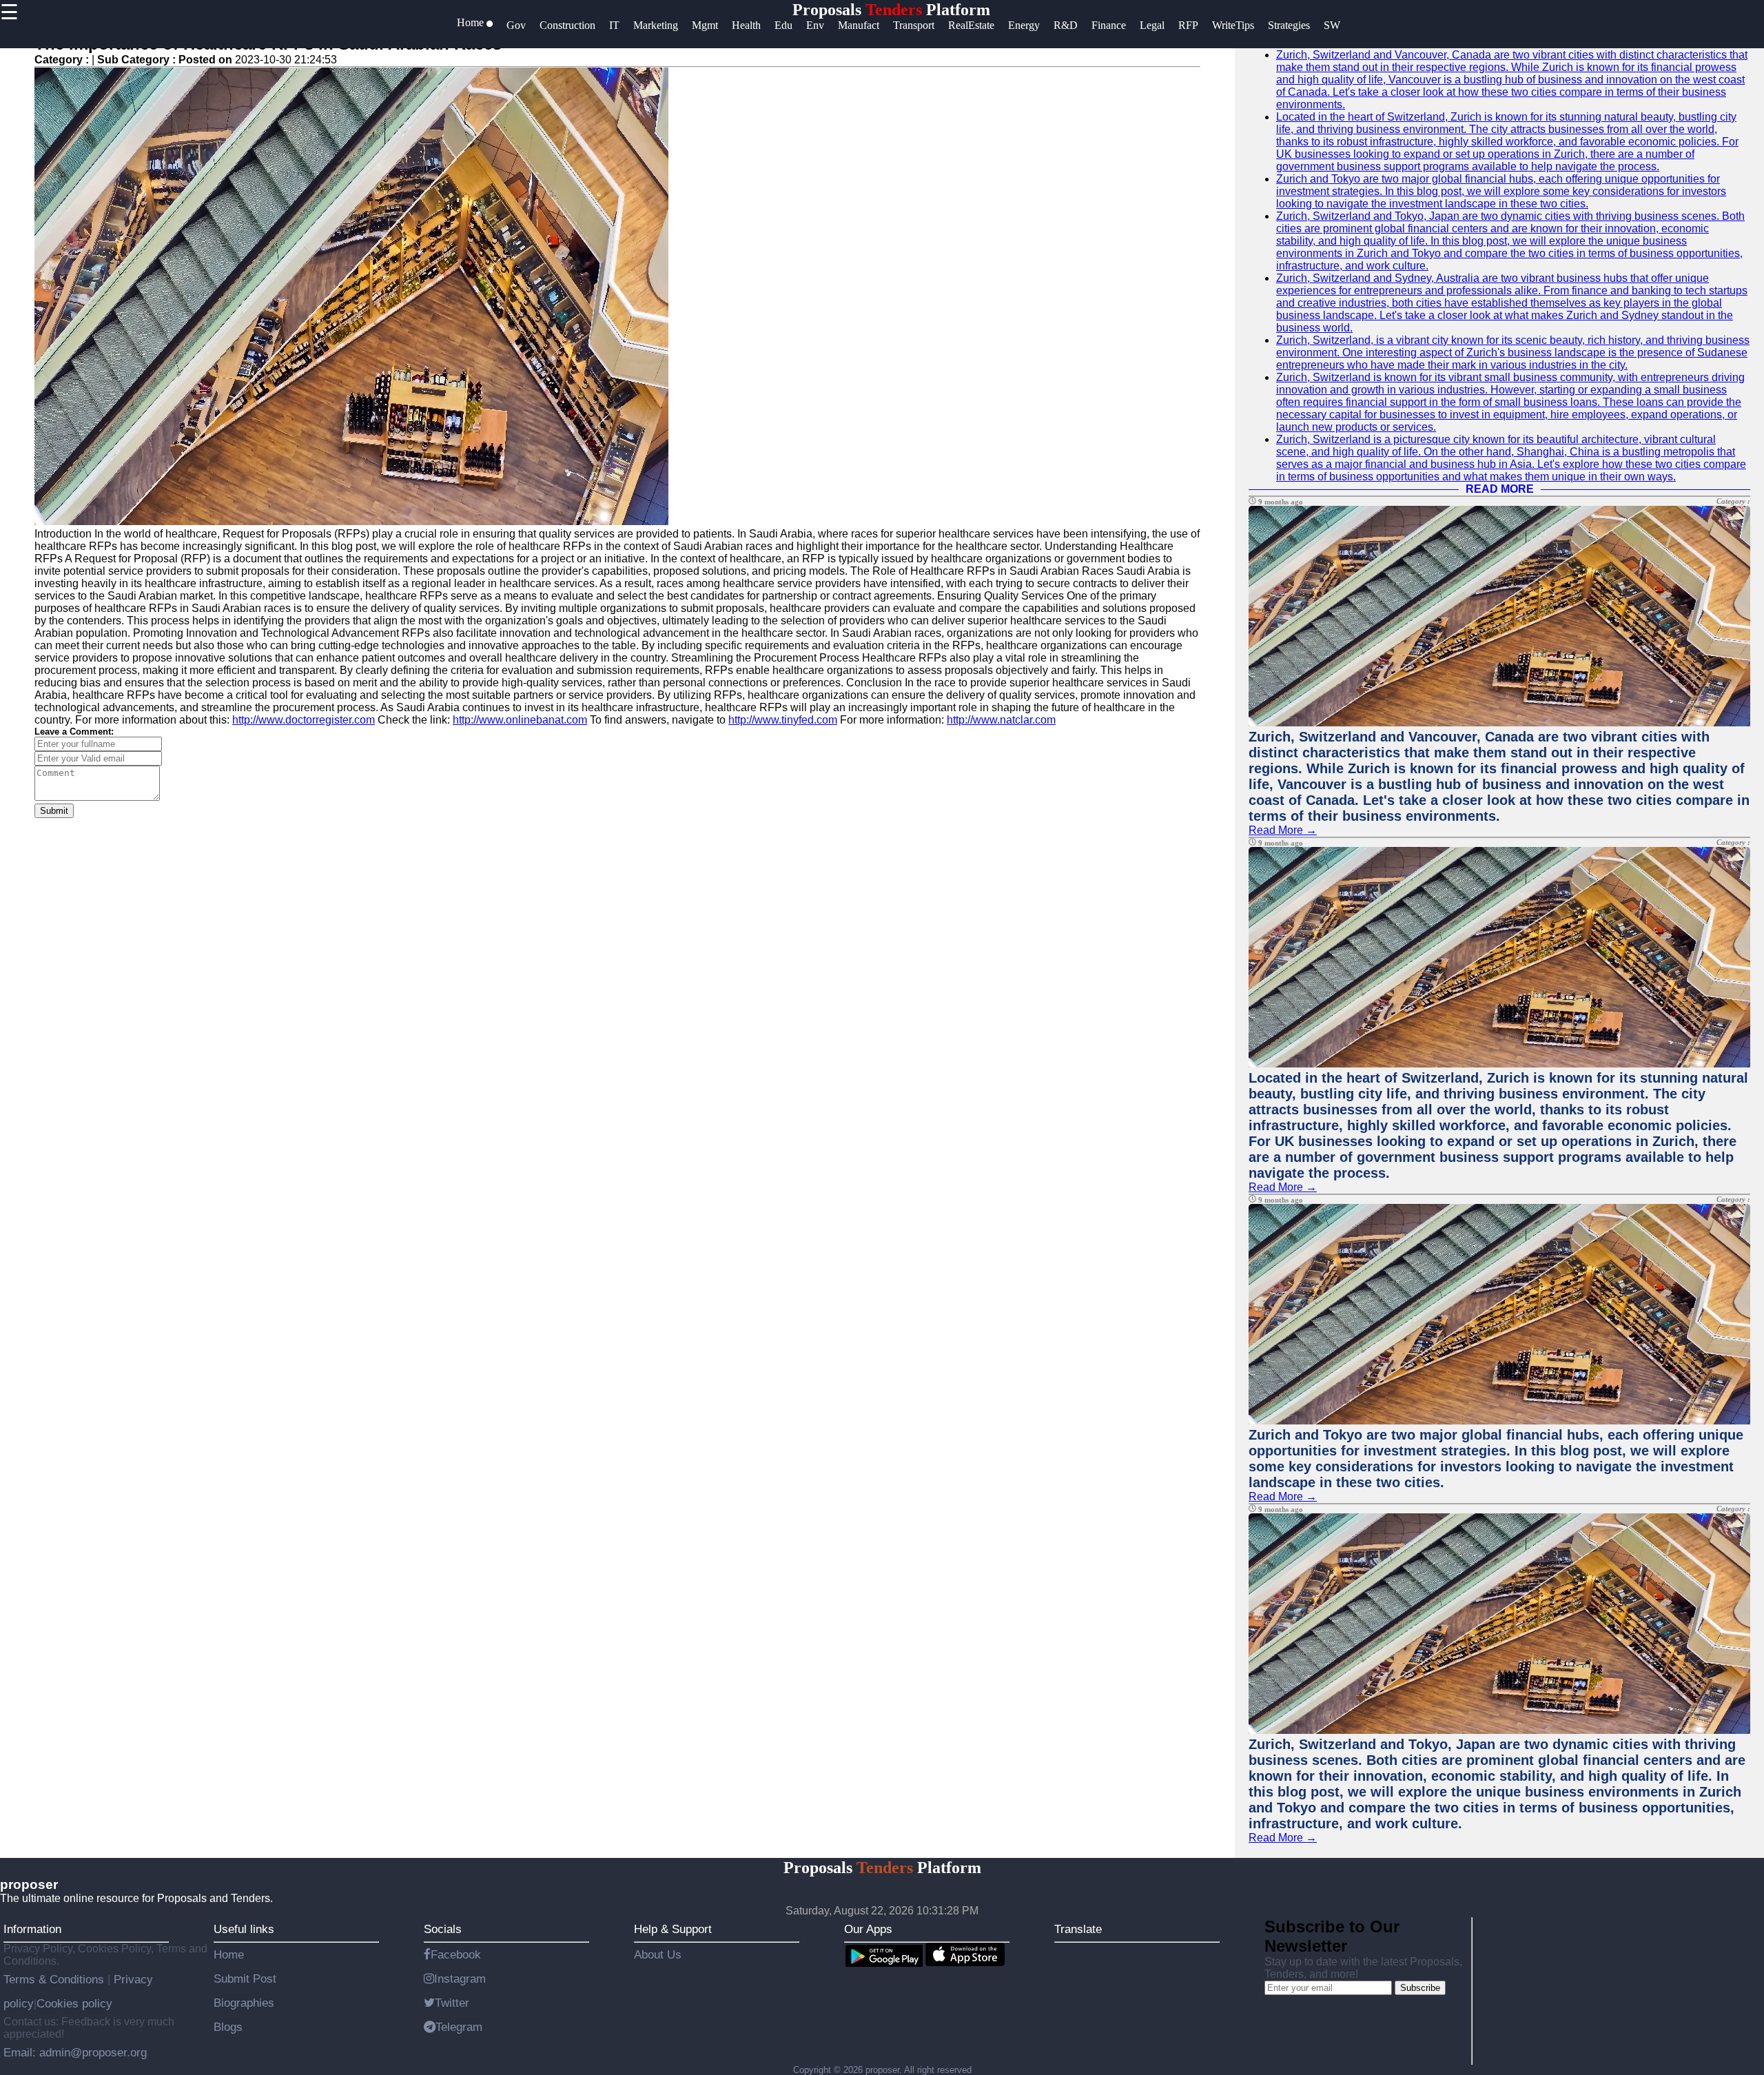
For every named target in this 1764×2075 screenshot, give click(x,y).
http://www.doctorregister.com (304, 720)
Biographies (244, 2003)
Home (229, 1954)
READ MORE (1500, 489)
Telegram (459, 2027)
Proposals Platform (891, 10)
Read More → (1283, 830)
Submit (54, 811)
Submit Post (245, 1979)
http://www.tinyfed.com (783, 720)
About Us (658, 1954)
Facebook (456, 1954)
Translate (1078, 1929)
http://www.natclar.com (1001, 720)
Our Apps (868, 1929)
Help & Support (673, 1929)
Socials (443, 1929)
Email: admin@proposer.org (75, 2052)
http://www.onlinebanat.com (520, 720)
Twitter (452, 2003)
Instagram (460, 1979)
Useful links (244, 1929)
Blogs (228, 2027)
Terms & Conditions (55, 1979)
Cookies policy (74, 2003)
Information (32, 1929)
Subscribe (1420, 1988)
